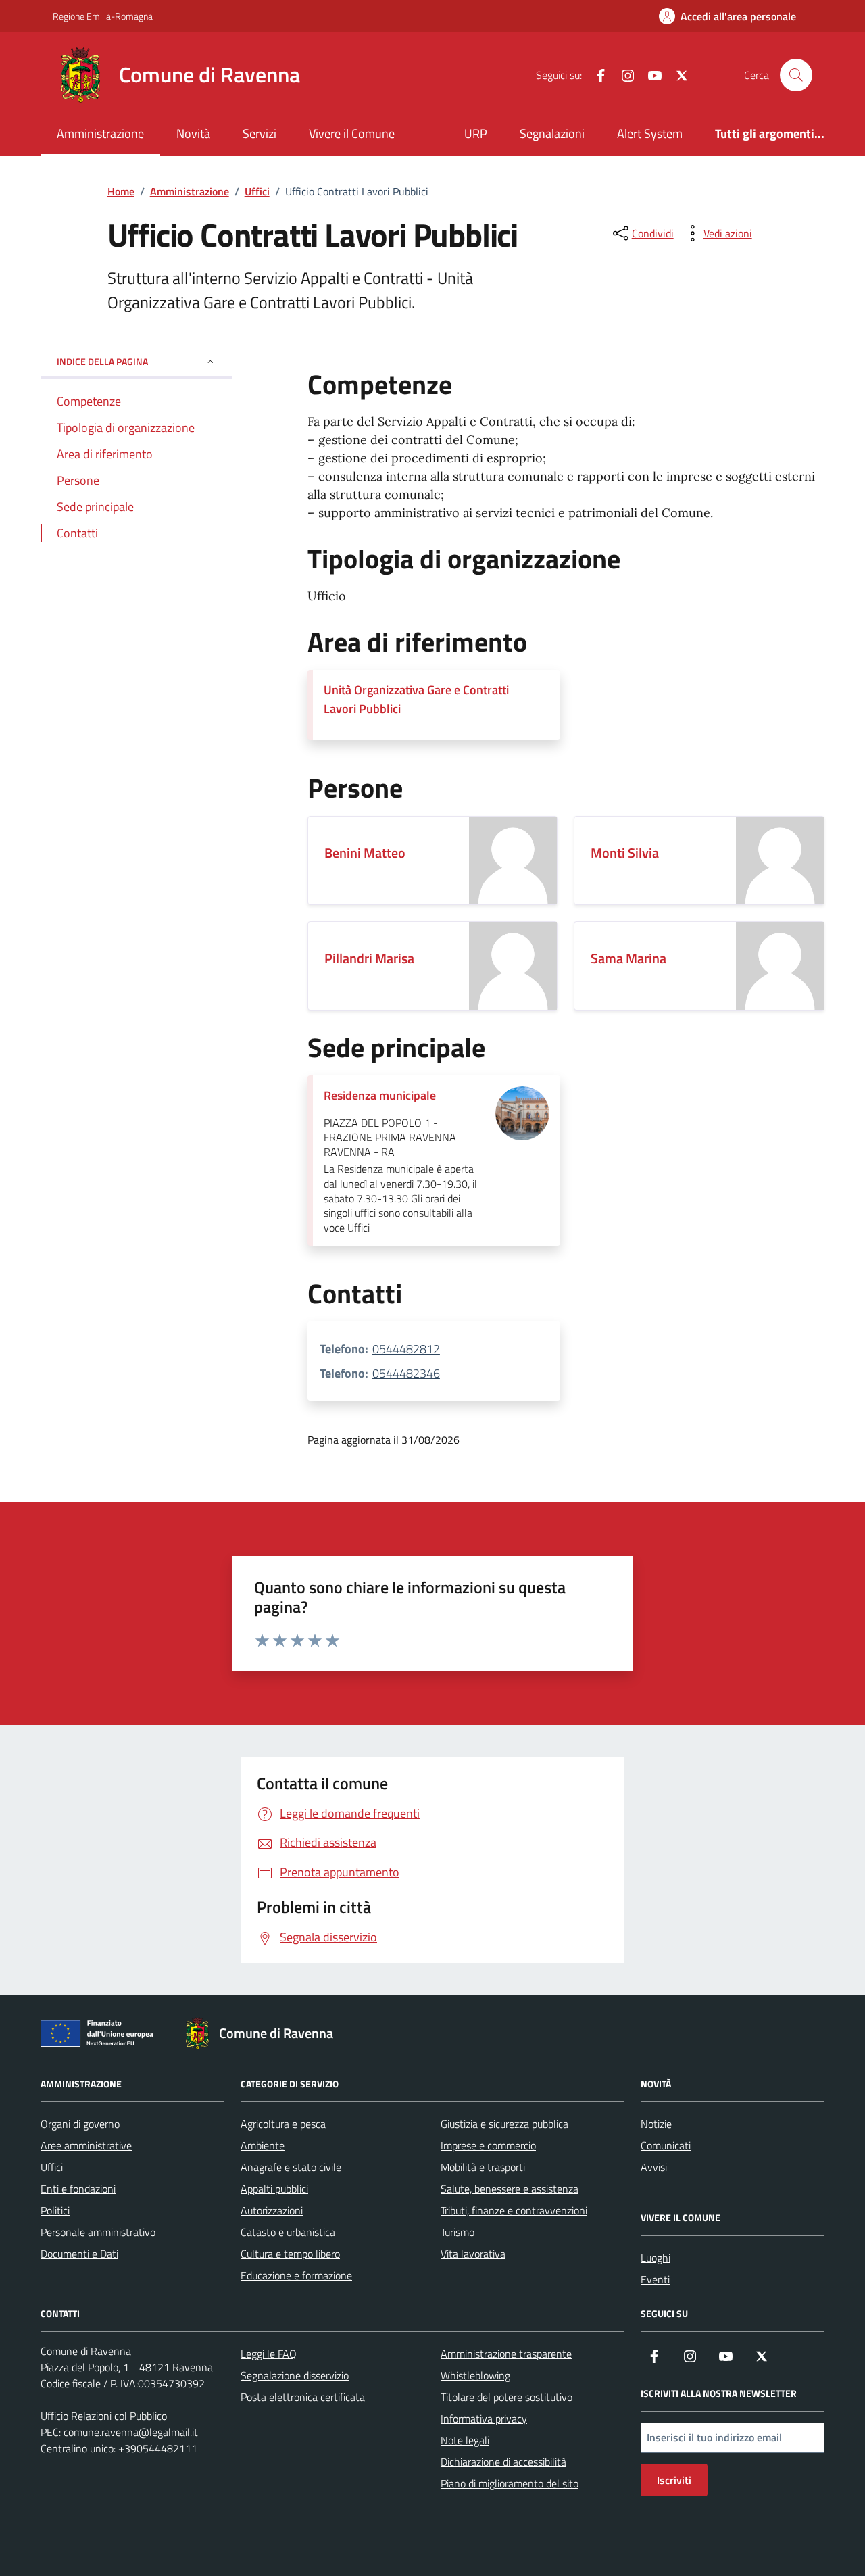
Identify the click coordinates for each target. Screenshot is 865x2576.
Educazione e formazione (296, 2275)
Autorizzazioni (272, 2210)
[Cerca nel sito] (796, 75)
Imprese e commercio (488, 2145)
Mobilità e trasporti (483, 2167)
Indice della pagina (102, 361)
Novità (193, 133)
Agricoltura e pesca (283, 2124)
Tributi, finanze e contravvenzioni (514, 2210)
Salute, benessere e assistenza (510, 2189)
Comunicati (666, 2145)
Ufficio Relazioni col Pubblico (104, 2416)
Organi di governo (80, 2124)
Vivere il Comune (352, 133)
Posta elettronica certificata (303, 2397)
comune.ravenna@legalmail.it (131, 2432)
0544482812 (406, 1349)
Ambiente (263, 2145)
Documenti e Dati (79, 2254)
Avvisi (654, 2167)
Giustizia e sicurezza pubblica (504, 2124)
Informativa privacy (484, 2419)
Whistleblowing (475, 2375)
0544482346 (406, 1373)
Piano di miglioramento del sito (510, 2483)
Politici (55, 2210)
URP (476, 133)
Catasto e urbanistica (288, 2232)
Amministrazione (100, 133)
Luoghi (656, 2258)
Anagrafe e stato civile (291, 2167)
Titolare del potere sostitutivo (506, 2397)
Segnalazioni (552, 133)
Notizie (656, 2124)
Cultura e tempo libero (290, 2254)
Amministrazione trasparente (506, 2354)
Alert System (650, 133)
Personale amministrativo (98, 2232)
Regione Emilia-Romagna (103, 16)
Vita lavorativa (473, 2254)
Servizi (259, 133)
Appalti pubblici (274, 2189)
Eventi (655, 2279)
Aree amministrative (86, 2145)
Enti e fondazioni (78, 2189)
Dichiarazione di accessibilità (503, 2462)
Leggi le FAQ (269, 2354)
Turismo (458, 2232)
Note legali (465, 2440)
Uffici (52, 2167)
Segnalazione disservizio (295, 2375)
